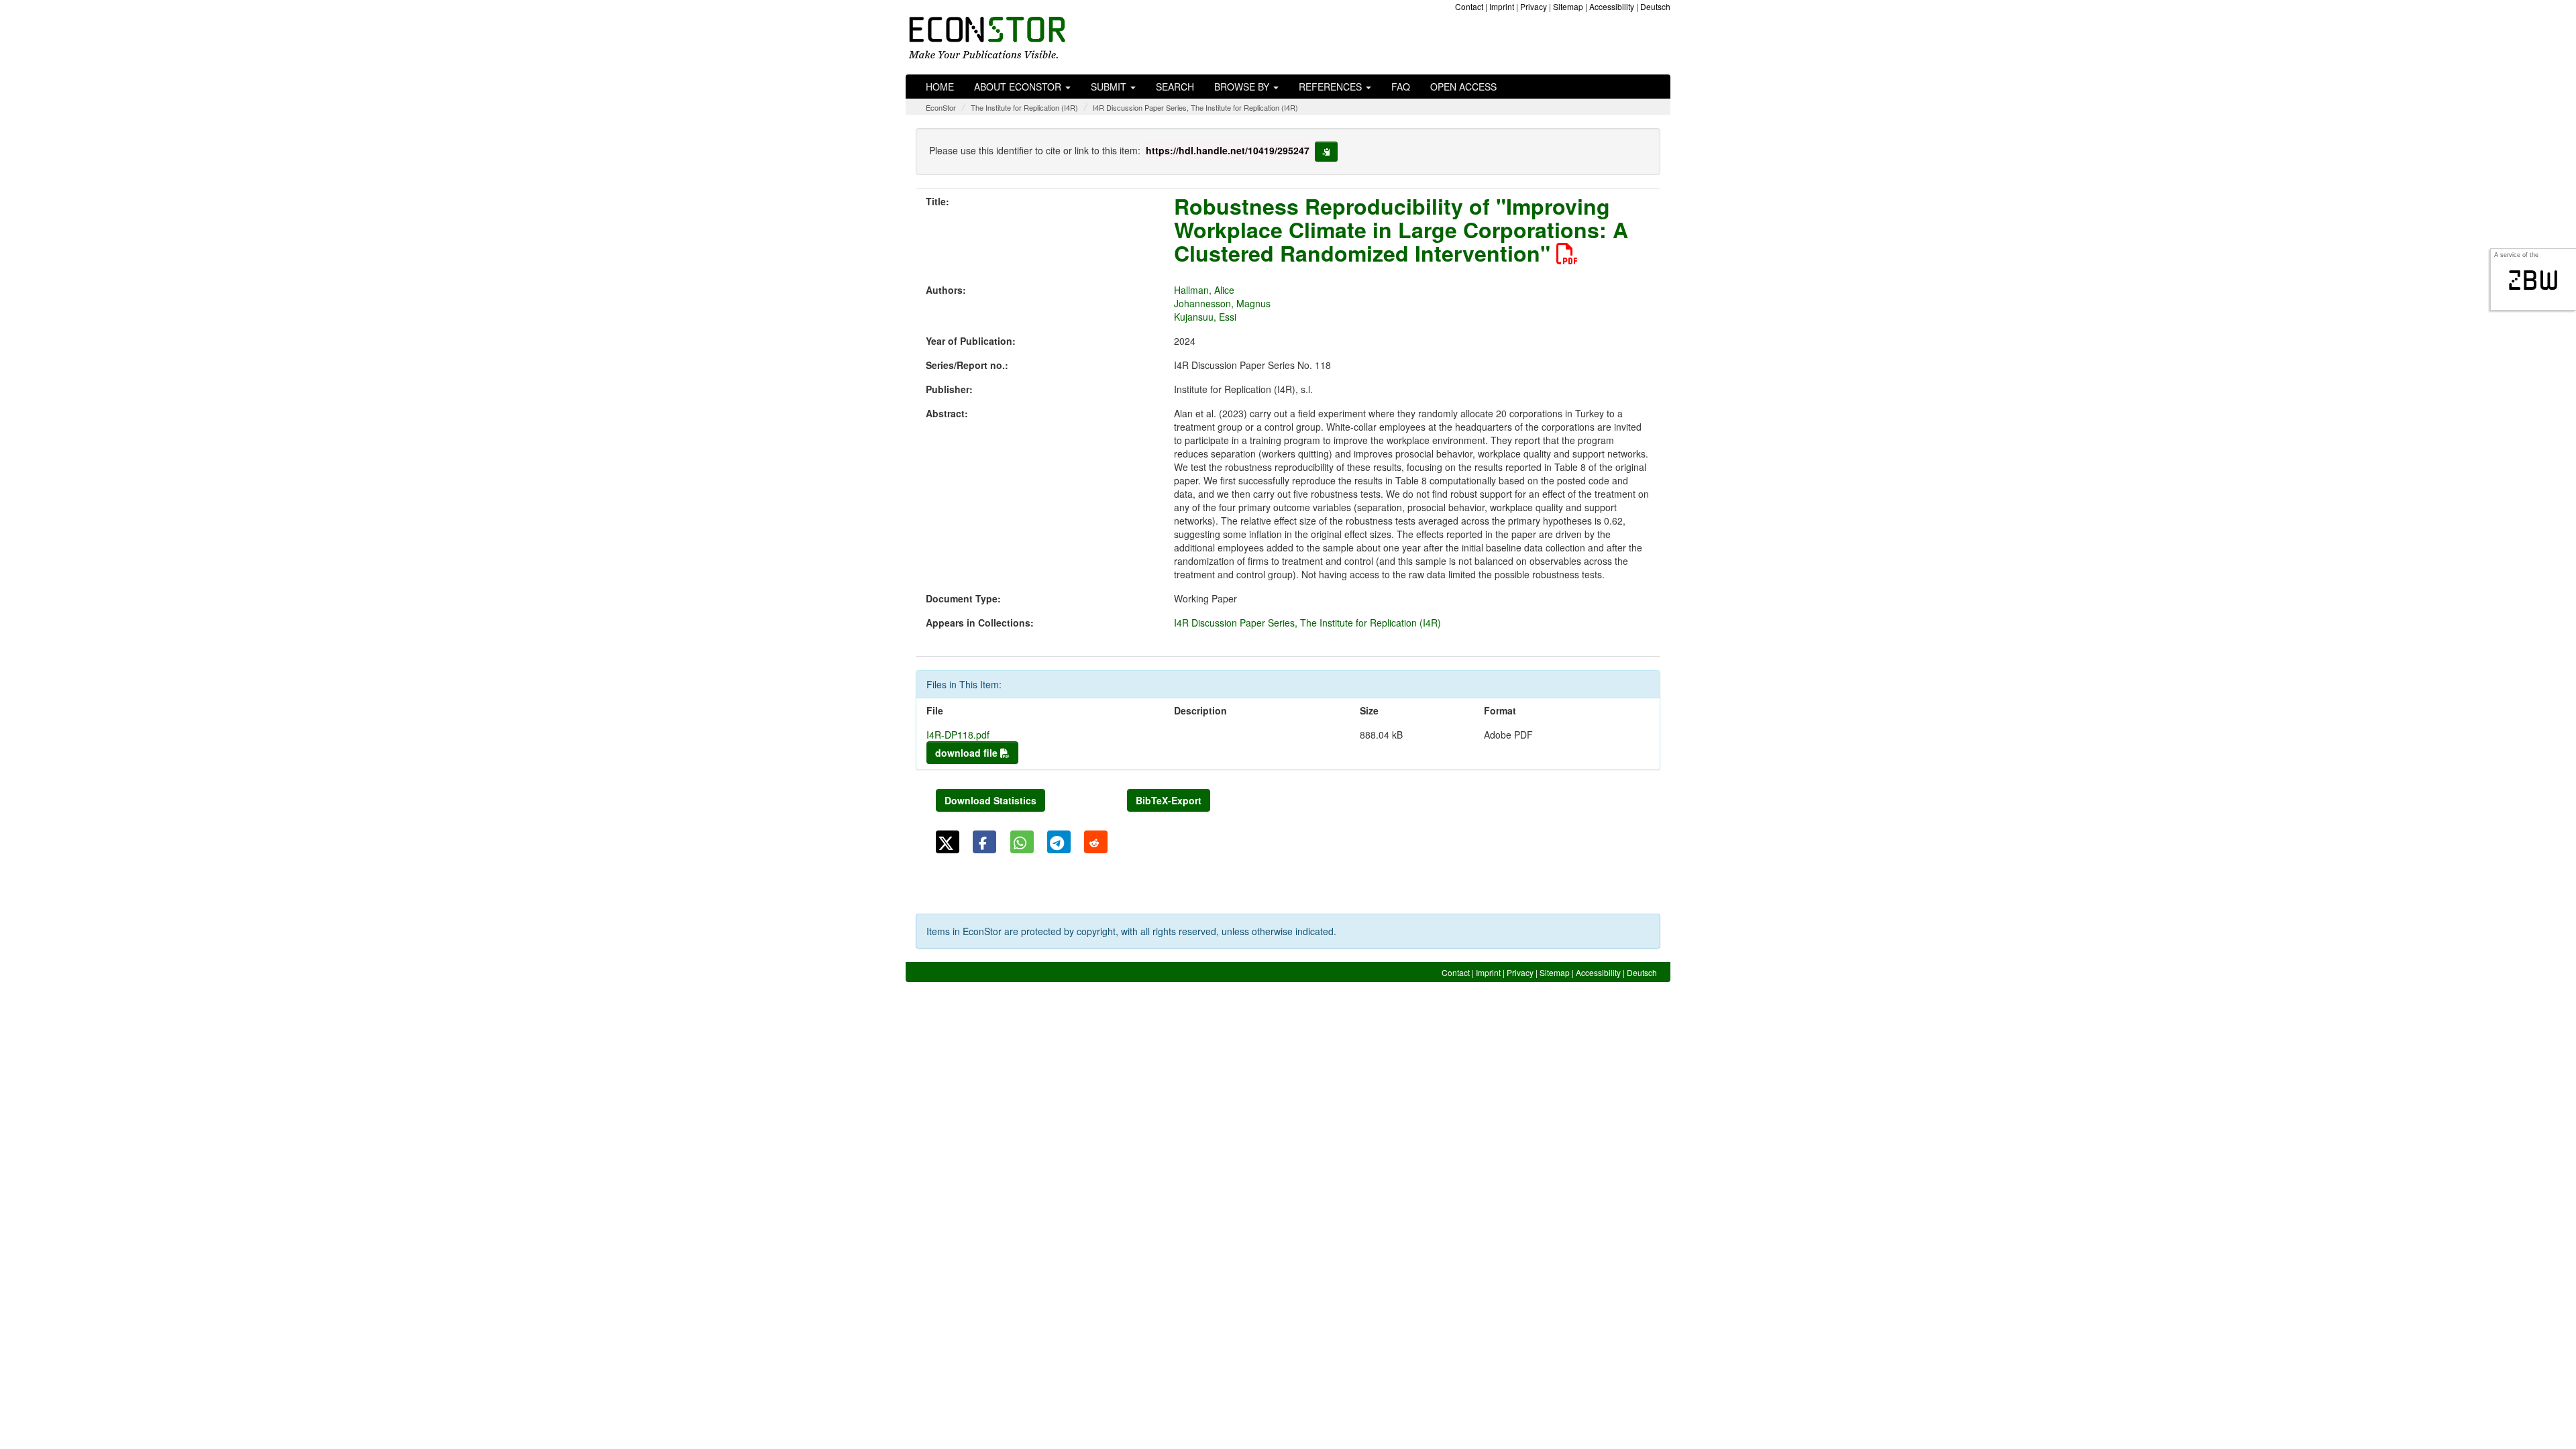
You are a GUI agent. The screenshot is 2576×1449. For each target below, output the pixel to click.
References (1332, 87)
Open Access (1463, 87)
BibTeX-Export (1169, 800)
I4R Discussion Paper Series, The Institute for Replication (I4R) (1195, 107)
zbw (2533, 280)
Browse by (1243, 87)
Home (940, 87)
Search (1175, 87)
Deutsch (1655, 6)
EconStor (941, 107)
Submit (1110, 87)
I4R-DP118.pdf (958, 735)
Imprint (1502, 6)
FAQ (1401, 87)
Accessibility (1612, 6)
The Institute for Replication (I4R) (1024, 107)
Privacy (1534, 6)
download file (968, 753)
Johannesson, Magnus (1222, 303)
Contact (1469, 6)
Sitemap (1568, 6)
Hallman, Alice (1204, 290)
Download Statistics (990, 800)
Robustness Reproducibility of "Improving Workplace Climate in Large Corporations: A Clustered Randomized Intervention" (1401, 229)
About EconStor (1019, 87)
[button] (948, 842)
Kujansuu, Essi (1205, 317)
